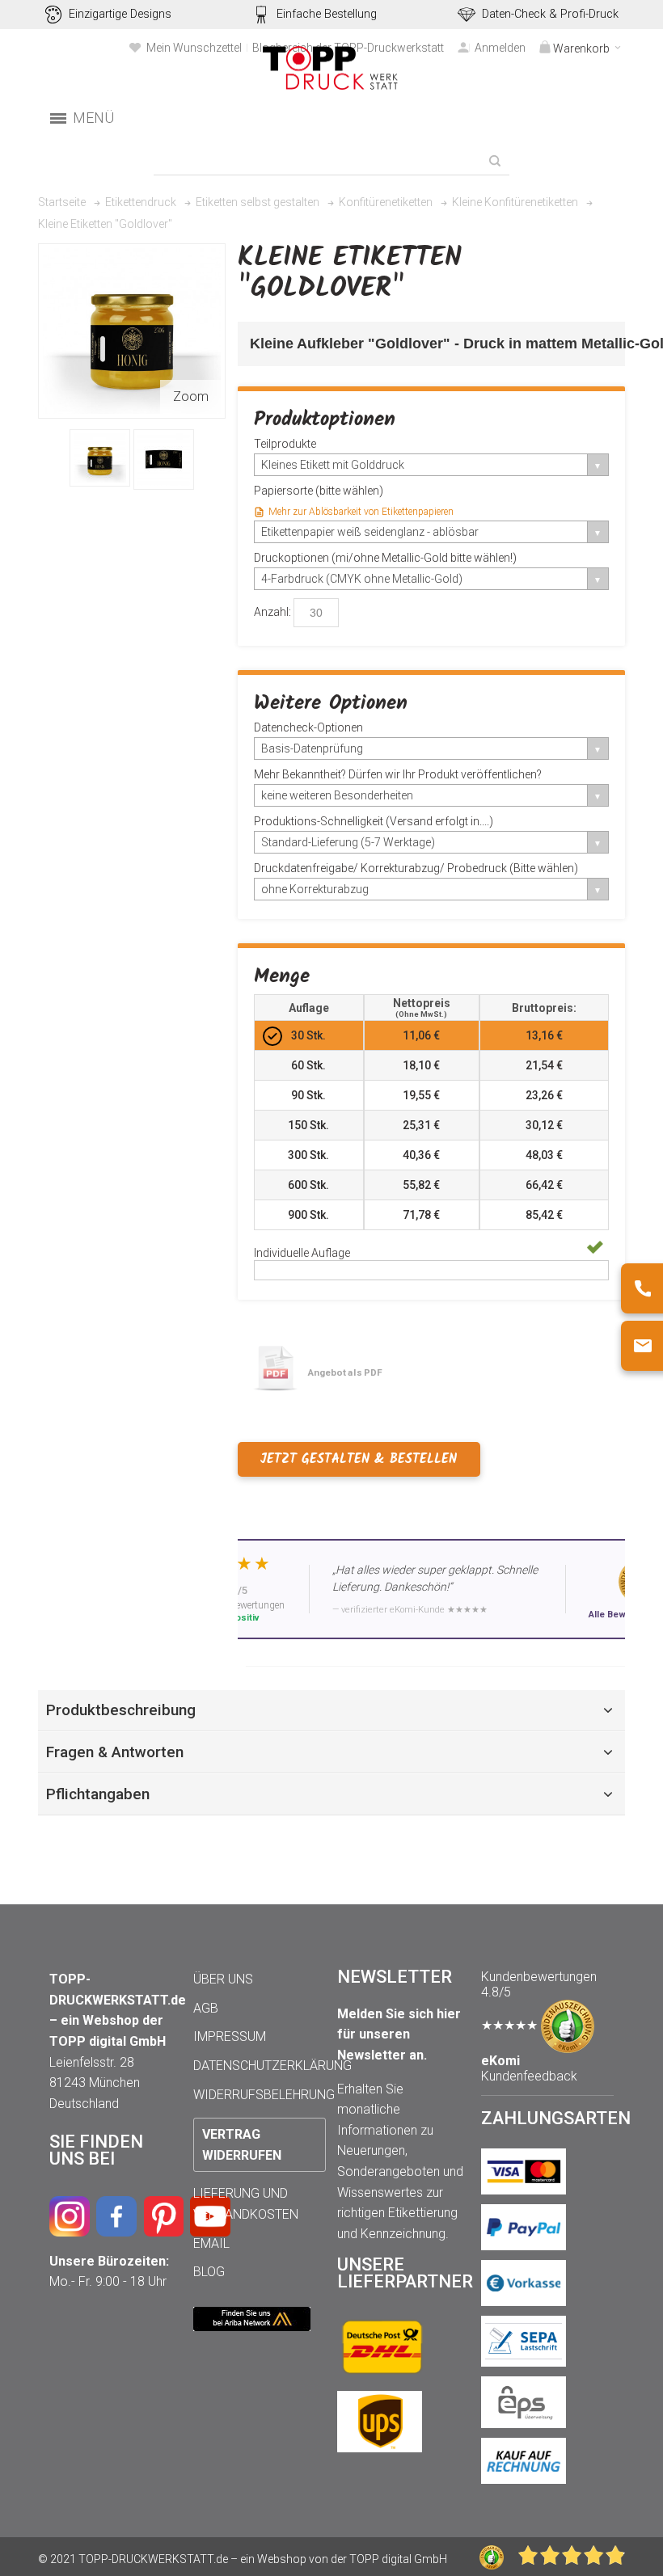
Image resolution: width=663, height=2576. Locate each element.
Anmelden (500, 48)
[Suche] (495, 161)
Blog (209, 2272)
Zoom (191, 396)
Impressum (230, 2036)
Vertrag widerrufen (242, 2145)
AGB (206, 2008)
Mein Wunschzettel (194, 48)
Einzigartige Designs (120, 14)
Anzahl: (272, 612)
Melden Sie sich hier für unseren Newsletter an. (399, 2034)
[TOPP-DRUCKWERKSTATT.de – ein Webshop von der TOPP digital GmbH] (331, 68)
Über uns (223, 1979)
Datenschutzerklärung (272, 2066)
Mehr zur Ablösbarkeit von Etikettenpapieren (361, 512)
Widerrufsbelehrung (264, 2095)
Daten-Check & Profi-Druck (550, 14)
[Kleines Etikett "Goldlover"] (100, 458)
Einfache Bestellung (327, 14)
